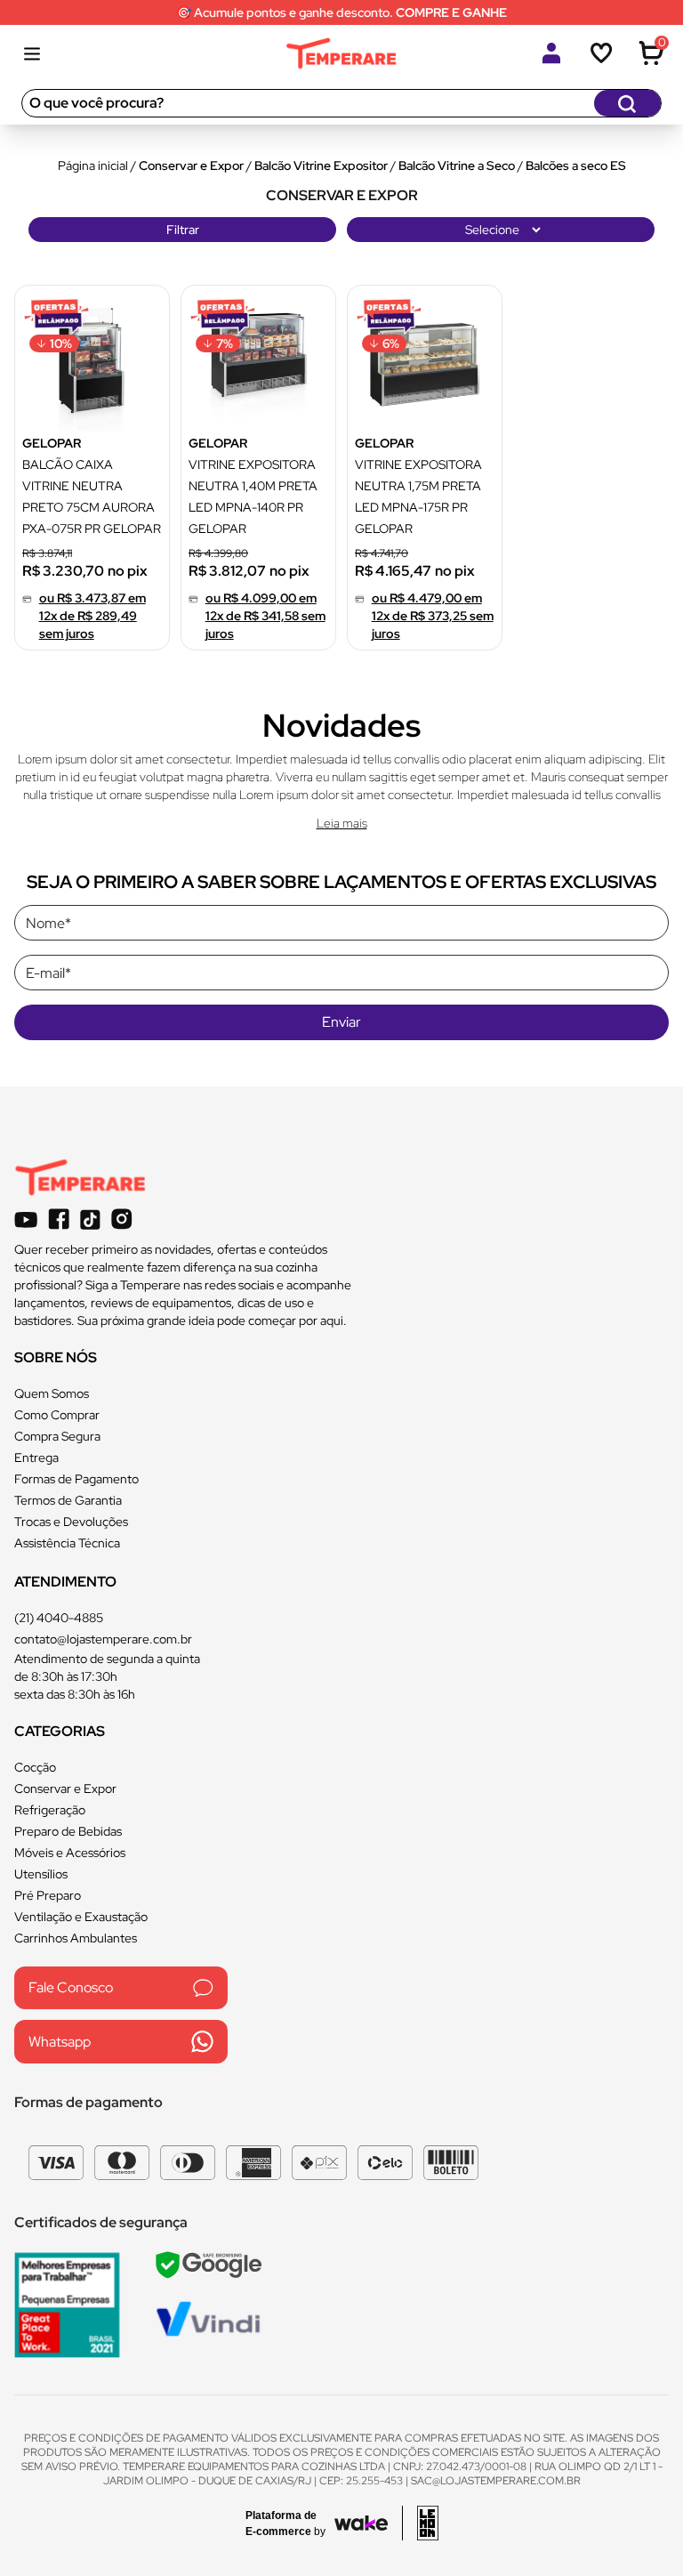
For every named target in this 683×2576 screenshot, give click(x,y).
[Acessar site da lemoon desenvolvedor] (420, 2523)
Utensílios (41, 1874)
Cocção (35, 1767)
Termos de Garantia (68, 1500)
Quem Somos (52, 1393)
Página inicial (93, 166)
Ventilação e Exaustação (81, 1917)
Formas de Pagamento (76, 1479)
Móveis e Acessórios (70, 1853)
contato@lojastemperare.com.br (103, 1639)
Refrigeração (50, 1810)
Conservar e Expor (191, 166)
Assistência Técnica (67, 1543)
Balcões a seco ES (576, 166)
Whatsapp (60, 2042)
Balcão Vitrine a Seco (457, 166)
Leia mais (342, 823)
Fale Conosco (71, 1987)
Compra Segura (57, 1436)
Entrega (36, 1458)
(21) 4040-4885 (59, 1618)
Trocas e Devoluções (71, 1522)
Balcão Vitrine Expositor (321, 166)
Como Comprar (57, 1415)
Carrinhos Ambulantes (76, 1938)
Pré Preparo (48, 1895)
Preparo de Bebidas (68, 1831)
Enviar (341, 1022)
